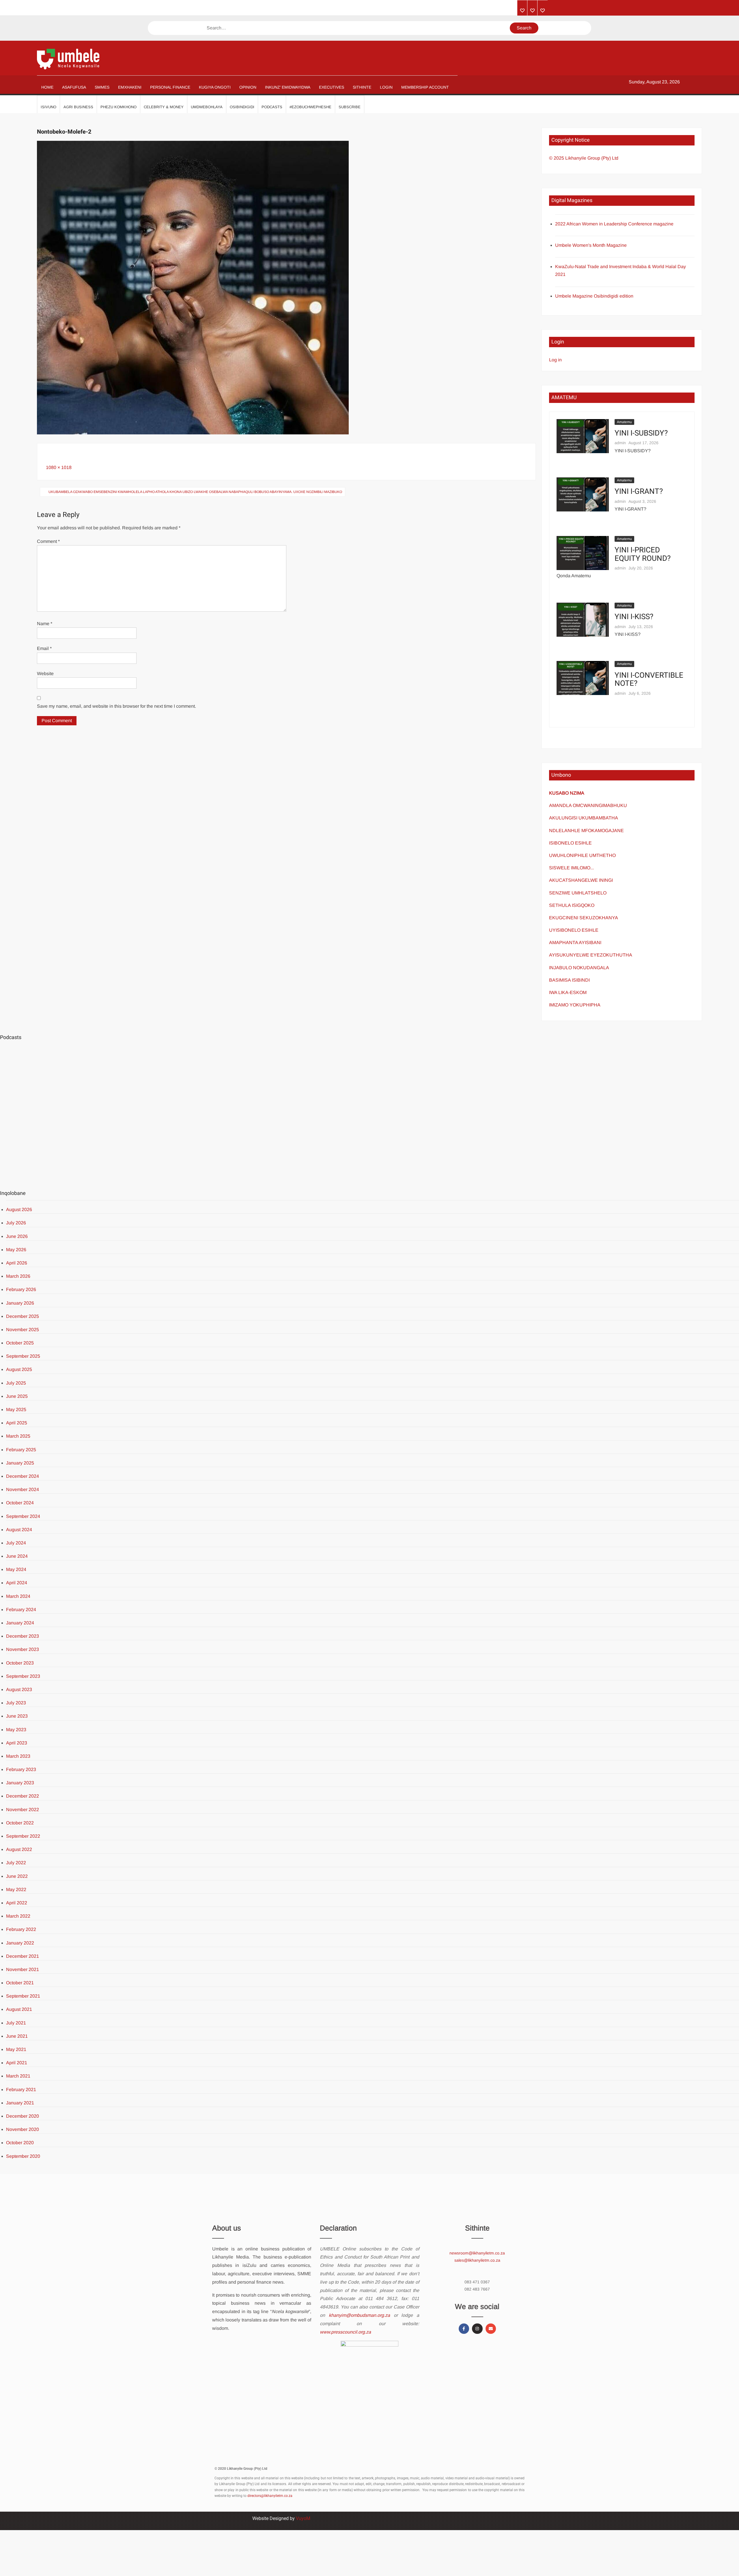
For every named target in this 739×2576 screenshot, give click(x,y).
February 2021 (21, 2090)
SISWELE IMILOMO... (571, 868)
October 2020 (20, 2143)
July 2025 (16, 1383)
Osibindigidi (242, 107)
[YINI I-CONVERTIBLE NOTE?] (583, 678)
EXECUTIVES (332, 87)
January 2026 (20, 1303)
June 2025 (17, 1396)
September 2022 (23, 1836)
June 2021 (17, 2036)
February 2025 (21, 1450)
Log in (555, 360)
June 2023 (17, 1716)
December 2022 (23, 1796)
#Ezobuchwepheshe (310, 107)
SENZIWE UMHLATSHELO (578, 893)
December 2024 (23, 1476)
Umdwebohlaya (207, 107)
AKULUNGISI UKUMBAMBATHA (584, 818)
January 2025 (20, 1463)
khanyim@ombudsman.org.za (359, 2315)
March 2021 (18, 2076)
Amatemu (624, 422)
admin (620, 443)
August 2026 (19, 1209)
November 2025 (23, 1330)
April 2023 (17, 1743)
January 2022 (20, 1943)
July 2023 (16, 1703)
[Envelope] (491, 2329)
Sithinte (362, 87)
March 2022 (18, 1916)
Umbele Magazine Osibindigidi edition (594, 296)
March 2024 (18, 1596)
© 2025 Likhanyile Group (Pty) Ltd (584, 158)
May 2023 (16, 1730)
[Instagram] (477, 2329)
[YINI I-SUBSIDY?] (583, 436)
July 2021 (16, 2023)
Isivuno (48, 107)
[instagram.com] (522, 11)
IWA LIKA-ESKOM (568, 992)
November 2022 (23, 1810)
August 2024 (19, 1530)
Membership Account (425, 87)
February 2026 (21, 1289)
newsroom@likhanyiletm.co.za (477, 2253)
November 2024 (23, 1489)
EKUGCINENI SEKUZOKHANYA (584, 918)
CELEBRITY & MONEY (164, 107)
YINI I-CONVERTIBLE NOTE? (649, 680)
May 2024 (16, 1569)
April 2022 (17, 1903)
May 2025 (16, 1410)
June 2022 (17, 1876)
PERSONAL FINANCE (170, 87)
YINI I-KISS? (634, 617)
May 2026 (16, 1250)
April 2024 (17, 1583)
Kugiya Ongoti (215, 87)
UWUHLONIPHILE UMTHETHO (582, 855)
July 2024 (16, 1543)
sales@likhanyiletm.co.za (477, 2260)
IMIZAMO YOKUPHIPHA (575, 1005)
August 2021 (19, 2009)
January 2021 (20, 2103)
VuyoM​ (303, 2518)
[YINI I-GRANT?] (583, 494)
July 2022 (16, 1863)
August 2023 (19, 1689)
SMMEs (102, 87)
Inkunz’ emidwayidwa (288, 87)
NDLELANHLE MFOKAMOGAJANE (586, 831)
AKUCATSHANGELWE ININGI (581, 880)
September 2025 (23, 1356)
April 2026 (17, 1263)
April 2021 (17, 2063)
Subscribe (350, 107)
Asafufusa (74, 87)
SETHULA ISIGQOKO (572, 905)
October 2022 (20, 1823)
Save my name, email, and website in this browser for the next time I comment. (116, 706)
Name (45, 624)
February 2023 (21, 1769)
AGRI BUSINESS (78, 107)
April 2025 (17, 1423)
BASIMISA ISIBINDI (569, 980)
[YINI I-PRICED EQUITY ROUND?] (583, 553)
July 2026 (16, 1223)
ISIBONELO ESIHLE (570, 843)
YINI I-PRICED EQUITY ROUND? (643, 554)
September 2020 (23, 2156)
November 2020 (23, 2129)
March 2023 (18, 1756)
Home (47, 87)
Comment (48, 541)
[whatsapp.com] (543, 11)
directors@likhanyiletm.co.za (270, 2496)
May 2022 (16, 1889)
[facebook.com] (532, 11)
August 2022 (19, 1849)
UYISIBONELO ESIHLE (574, 930)
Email (44, 648)
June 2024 (17, 1556)
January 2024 (20, 1623)
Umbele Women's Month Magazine (591, 245)
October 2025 (20, 1343)
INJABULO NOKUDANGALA (579, 968)
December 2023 (23, 1636)
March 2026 (18, 1276)
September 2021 (23, 1996)
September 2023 (23, 1676)
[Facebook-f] (464, 2329)
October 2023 (20, 1663)
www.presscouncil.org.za (345, 2332)
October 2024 (20, 1503)
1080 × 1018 (59, 467)
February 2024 (21, 1610)
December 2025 (23, 1316)
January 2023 (20, 1783)
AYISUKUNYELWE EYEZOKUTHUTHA (591, 955)
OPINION (248, 87)
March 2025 (18, 1436)
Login (386, 87)
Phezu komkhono (118, 107)
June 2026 (17, 1236)
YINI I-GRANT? (639, 492)
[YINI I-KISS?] (583, 619)
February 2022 (21, 1929)
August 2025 (19, 1369)
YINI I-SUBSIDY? (641, 433)
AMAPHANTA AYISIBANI (575, 943)
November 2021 (23, 1969)
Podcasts (272, 107)
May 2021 (16, 2049)
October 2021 (20, 1983)
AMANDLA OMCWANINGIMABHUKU (588, 805)
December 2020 (23, 2116)
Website (45, 674)
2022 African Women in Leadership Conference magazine (614, 224)
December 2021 (23, 1956)
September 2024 (23, 1516)
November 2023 (23, 1649)
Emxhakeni (130, 87)
